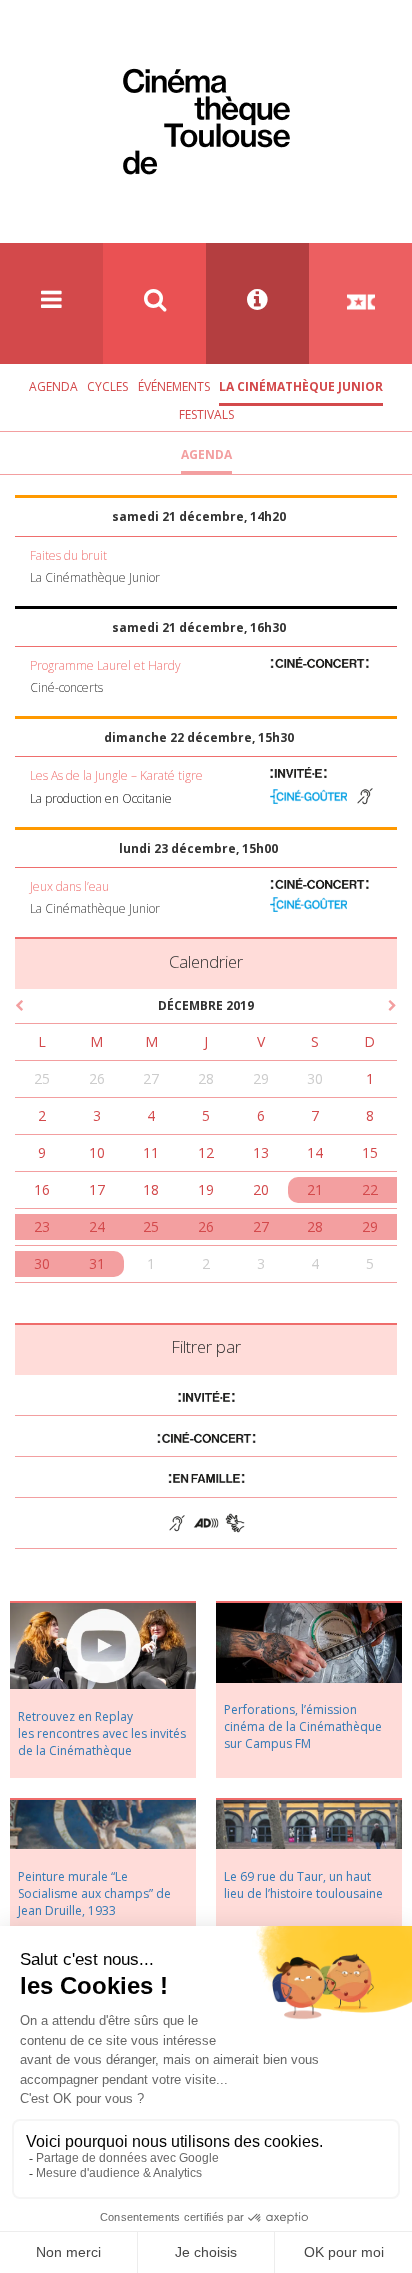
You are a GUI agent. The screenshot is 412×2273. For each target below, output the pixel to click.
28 (206, 1078)
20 (261, 1189)
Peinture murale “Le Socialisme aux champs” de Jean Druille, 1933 (94, 1893)
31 (97, 1263)
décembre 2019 (206, 1005)
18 (151, 1189)
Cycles (107, 386)
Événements (174, 386)
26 (97, 1078)
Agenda (53, 386)
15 (370, 1152)
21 (315, 1189)
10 (97, 1152)
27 (151, 1078)
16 (42, 1189)
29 (261, 1078)
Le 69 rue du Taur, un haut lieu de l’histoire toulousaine (303, 1885)
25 (42, 1078)
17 (97, 1189)
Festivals (206, 414)
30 (315, 1078)
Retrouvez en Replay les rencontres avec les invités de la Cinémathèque (102, 1733)
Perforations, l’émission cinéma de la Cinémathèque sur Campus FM (303, 1726)
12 (206, 1152)
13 (261, 1152)
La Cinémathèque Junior (301, 386)
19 (206, 1189)
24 (97, 1226)
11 (151, 1152)
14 (315, 1152)
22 (370, 1189)
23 (42, 1226)
